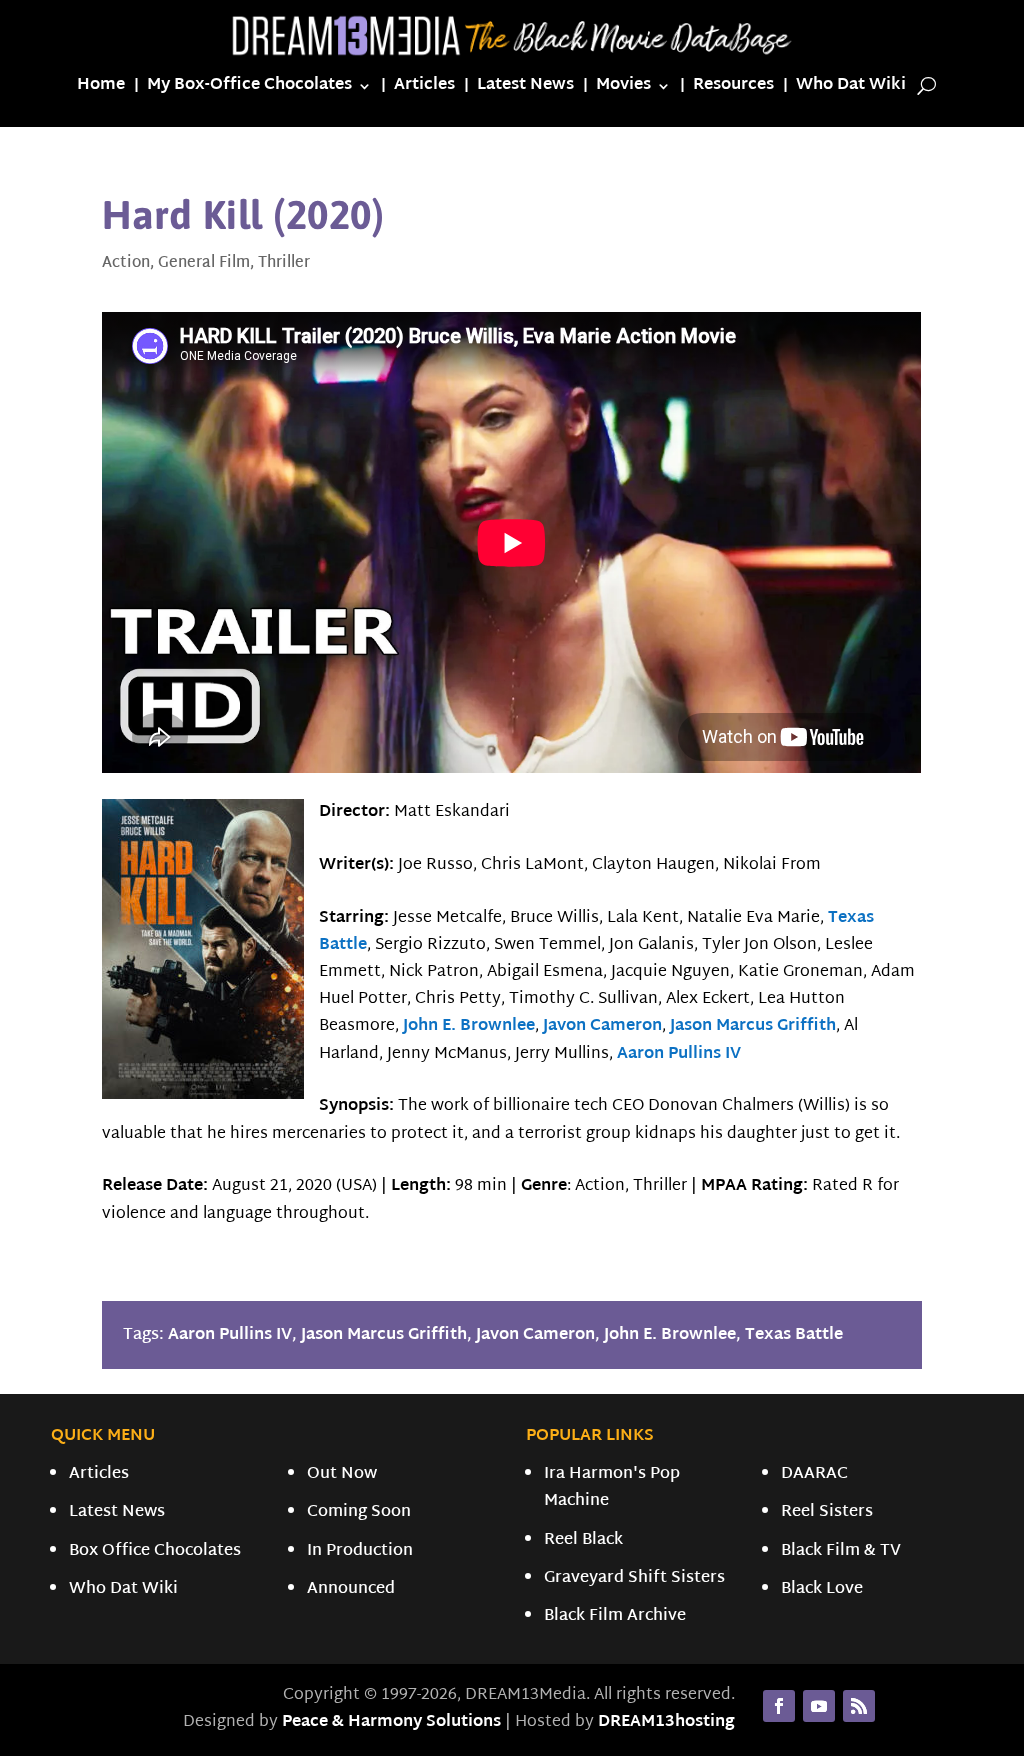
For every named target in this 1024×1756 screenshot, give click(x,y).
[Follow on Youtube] (819, 1706)
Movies (623, 89)
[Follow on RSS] (859, 1706)
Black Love (822, 1589)
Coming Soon (359, 1512)
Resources (733, 89)
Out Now (342, 1474)
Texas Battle (794, 1335)
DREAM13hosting (666, 1722)
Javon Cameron (602, 1026)
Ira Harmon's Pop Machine (612, 1488)
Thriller (284, 263)
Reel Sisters (827, 1512)
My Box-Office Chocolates (249, 89)
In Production (360, 1551)
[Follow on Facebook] (779, 1706)
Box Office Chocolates (155, 1551)
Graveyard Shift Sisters (634, 1578)
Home (101, 89)
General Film (204, 263)
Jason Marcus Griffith (753, 1026)
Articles (424, 89)
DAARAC (814, 1474)
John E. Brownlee (469, 1026)
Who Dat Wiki (851, 89)
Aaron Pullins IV (679, 1054)
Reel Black (583, 1540)
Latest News (525, 89)
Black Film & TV (841, 1551)
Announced (351, 1589)
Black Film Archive (615, 1616)
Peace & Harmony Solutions (391, 1722)
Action (126, 263)
